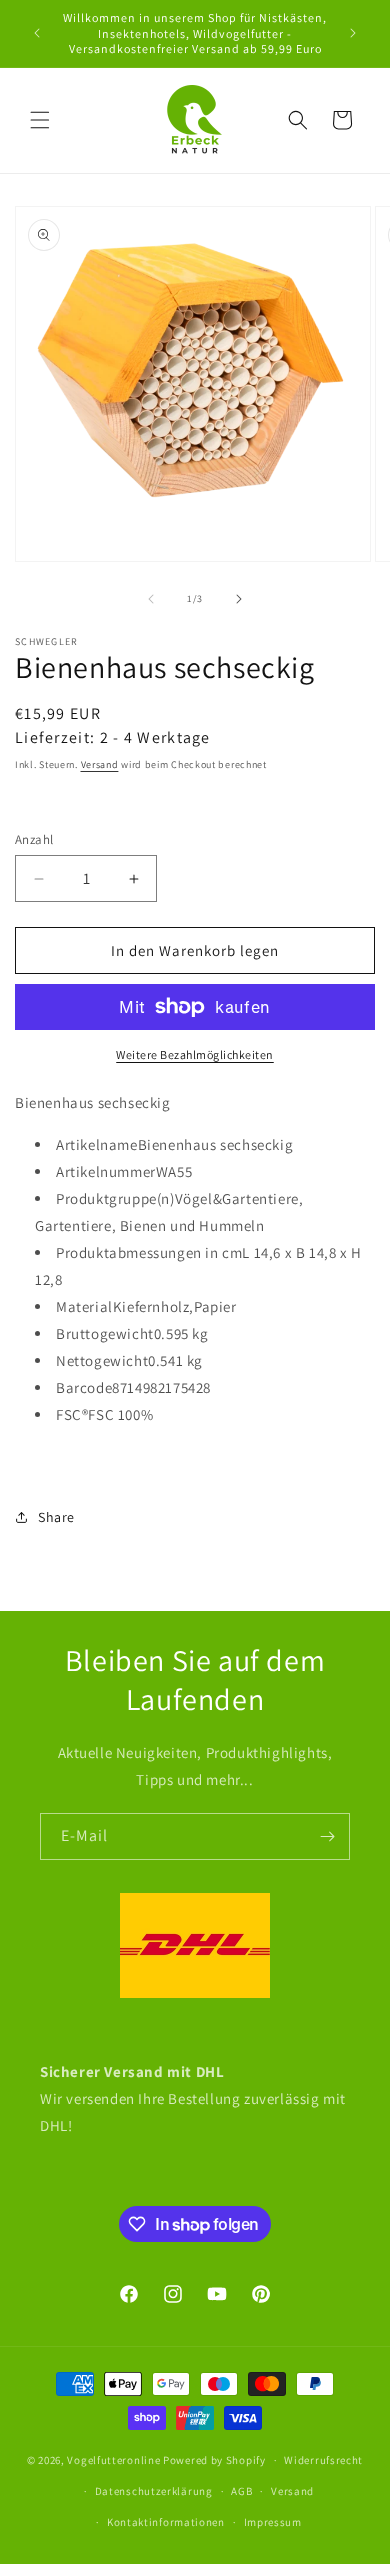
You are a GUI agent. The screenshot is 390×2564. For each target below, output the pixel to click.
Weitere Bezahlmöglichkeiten (195, 1054)
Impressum (273, 2522)
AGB (241, 2491)
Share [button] (56, 1517)
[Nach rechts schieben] (239, 599)
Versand (100, 764)
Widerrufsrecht (323, 2460)
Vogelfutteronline (113, 2460)
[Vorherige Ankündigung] (37, 33)
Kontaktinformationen (166, 2522)
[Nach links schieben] (151, 599)
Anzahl (34, 839)
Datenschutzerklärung (154, 2491)
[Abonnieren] (327, 1836)
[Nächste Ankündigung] (353, 33)
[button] (40, 120)
